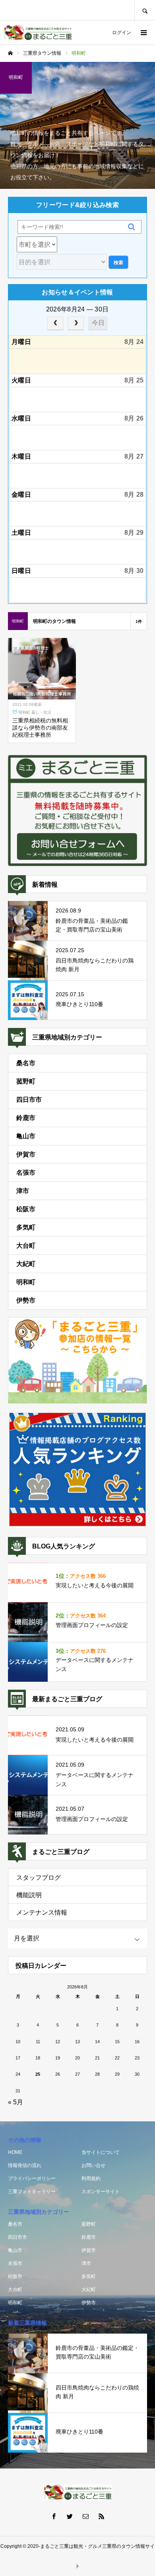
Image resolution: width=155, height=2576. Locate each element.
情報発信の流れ (25, 2165)
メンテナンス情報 (42, 1912)
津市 (23, 1191)
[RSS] (101, 2516)
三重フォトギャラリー (32, 2192)
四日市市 (29, 1100)
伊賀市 (26, 1154)
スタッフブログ (39, 1878)
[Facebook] (54, 2516)
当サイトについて (101, 2152)
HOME (15, 2152)
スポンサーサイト (101, 2192)
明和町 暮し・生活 (35, 712)
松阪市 (26, 1209)
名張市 (26, 1173)
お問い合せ (93, 2165)
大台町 (26, 1246)
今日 (98, 323)
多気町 (26, 1227)
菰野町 (26, 1081)
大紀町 (26, 1264)
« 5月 (15, 2102)
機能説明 (29, 1895)
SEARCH (145, 10)
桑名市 (26, 1063)
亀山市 (26, 1136)
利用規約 (91, 2178)
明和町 (26, 1282)
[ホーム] (10, 53)
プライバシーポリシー (32, 2178)
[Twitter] (70, 2516)
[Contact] (85, 2516)
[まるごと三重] (38, 33)
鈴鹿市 (26, 1118)
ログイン (122, 33)
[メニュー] (143, 33)
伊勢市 (26, 1300)
